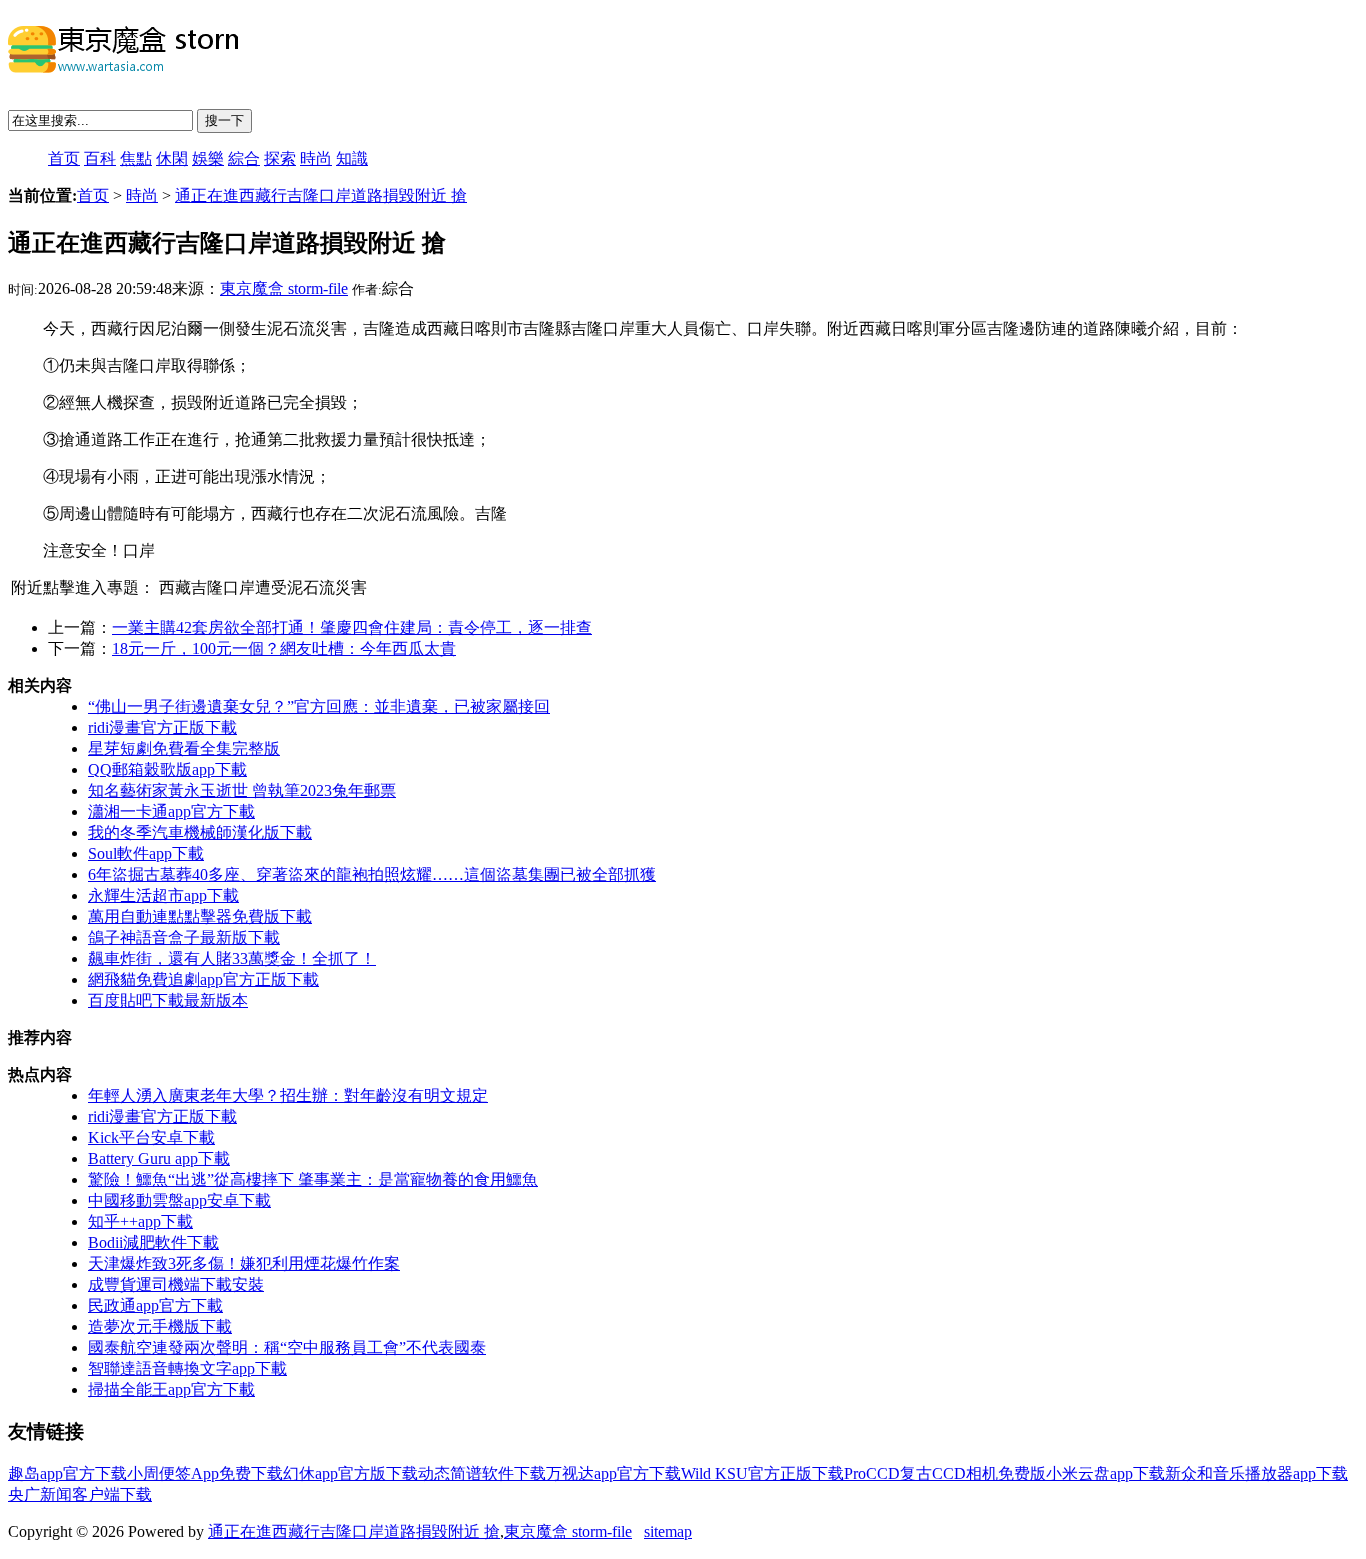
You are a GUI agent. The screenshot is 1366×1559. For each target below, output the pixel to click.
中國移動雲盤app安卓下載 (179, 1200)
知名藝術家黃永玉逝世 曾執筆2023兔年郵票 (242, 790)
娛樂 (208, 158)
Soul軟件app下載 (146, 853)
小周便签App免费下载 (205, 1473)
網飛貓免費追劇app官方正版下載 (203, 979)
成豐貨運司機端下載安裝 (176, 1284)
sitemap (668, 1531)
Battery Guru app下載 (159, 1158)
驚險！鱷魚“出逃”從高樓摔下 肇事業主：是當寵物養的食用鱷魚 (313, 1179)
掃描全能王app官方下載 (171, 1389)
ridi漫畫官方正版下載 (162, 727)
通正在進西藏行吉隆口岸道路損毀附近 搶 (321, 195)
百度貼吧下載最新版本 (168, 1000)
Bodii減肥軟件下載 (153, 1242)
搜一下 (224, 120)
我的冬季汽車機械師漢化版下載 (200, 832)
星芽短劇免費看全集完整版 (184, 748)
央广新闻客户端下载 (80, 1494)
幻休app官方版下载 (350, 1473)
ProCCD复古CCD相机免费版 (945, 1473)
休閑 (172, 158)
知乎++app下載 (140, 1221)
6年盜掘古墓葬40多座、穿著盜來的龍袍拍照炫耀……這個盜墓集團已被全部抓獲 (372, 874)
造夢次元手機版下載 (160, 1326)
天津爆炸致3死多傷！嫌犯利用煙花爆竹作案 (244, 1263)
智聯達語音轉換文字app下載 (187, 1368)
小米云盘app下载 (1105, 1473)
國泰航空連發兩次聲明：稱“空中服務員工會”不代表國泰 (287, 1347)
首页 (64, 158)
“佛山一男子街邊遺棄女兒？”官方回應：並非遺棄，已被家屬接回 (319, 706)
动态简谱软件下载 (482, 1473)
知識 (352, 158)
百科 (100, 158)
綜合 (244, 158)
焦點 (136, 158)
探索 (280, 158)
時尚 (316, 158)
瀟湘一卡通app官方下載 (171, 811)
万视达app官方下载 (613, 1473)
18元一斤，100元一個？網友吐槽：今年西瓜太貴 (284, 648)
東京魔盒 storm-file (284, 288)
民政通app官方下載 (155, 1305)
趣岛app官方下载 (67, 1473)
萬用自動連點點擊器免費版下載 (200, 916)
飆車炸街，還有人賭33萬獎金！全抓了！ (232, 958)
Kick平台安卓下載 (151, 1137)
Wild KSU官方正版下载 (762, 1473)
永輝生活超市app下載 (163, 895)
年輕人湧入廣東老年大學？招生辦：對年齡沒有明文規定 (288, 1095)
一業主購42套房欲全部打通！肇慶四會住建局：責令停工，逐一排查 (352, 627)
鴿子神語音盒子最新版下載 (184, 937)
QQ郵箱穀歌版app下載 (167, 769)
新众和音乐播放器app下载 (1256, 1473)
